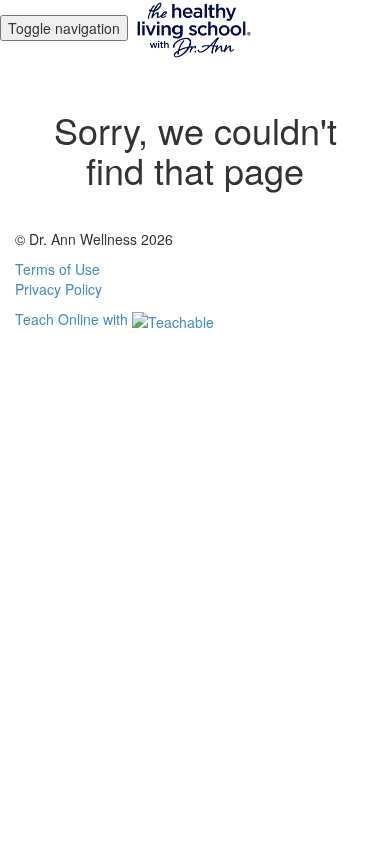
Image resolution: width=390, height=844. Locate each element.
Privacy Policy (58, 289)
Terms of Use (57, 269)
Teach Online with (73, 319)
